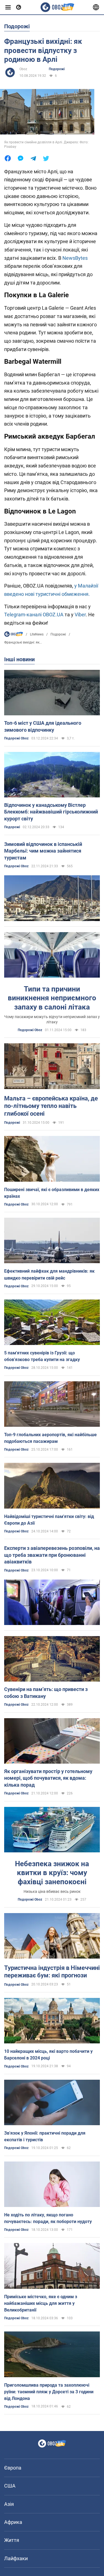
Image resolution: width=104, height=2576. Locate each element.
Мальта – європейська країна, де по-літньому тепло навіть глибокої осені (51, 1106)
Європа (13, 2468)
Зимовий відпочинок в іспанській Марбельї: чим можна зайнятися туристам (43, 851)
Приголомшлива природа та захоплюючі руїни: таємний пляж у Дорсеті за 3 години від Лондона (49, 2392)
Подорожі (57, 69)
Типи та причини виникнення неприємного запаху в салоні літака (52, 998)
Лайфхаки (16, 2558)
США (10, 2486)
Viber (80, 615)
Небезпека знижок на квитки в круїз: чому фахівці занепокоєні (52, 1873)
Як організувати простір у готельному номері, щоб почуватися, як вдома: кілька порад (48, 1778)
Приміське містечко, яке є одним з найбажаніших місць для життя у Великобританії (41, 2303)
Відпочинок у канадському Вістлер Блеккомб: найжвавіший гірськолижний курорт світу (51, 812)
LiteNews (37, 634)
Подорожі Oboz (16, 738)
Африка (13, 2522)
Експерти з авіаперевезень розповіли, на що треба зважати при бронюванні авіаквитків (52, 1555)
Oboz (23, 69)
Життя (12, 2540)
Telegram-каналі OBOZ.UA (34, 615)
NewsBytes (75, 258)
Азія (9, 2504)
